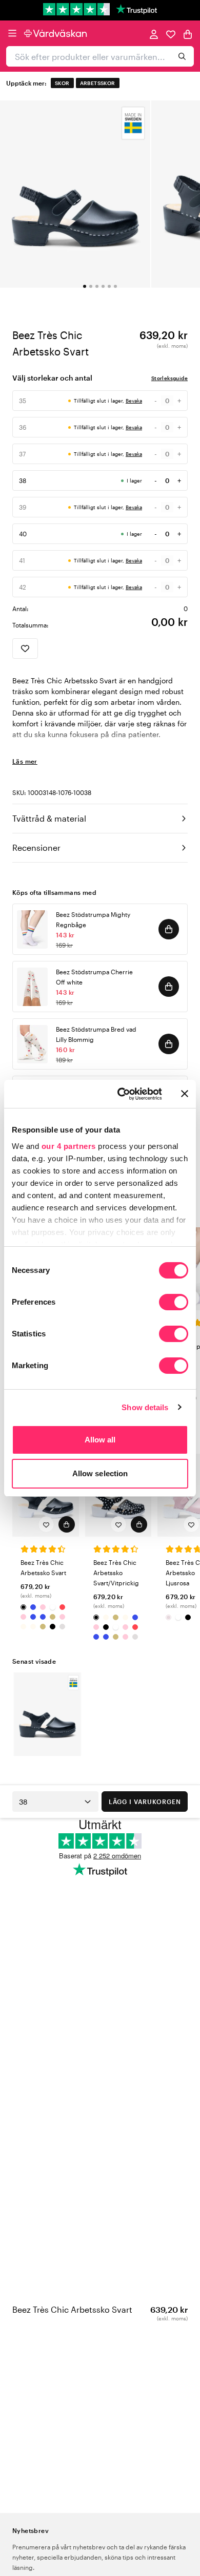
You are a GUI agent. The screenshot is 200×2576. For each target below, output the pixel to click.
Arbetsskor (98, 83)
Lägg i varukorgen (145, 1802)
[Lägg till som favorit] (25, 648)
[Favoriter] (171, 34)
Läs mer (25, 761)
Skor (62, 83)
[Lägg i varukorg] (169, 929)
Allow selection (100, 1473)
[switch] (174, 1303)
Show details (145, 1407)
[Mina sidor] (154, 34)
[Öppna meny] (12, 33)
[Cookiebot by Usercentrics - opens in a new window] (121, 1094)
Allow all (100, 1440)
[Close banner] (185, 1094)
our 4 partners (69, 1146)
